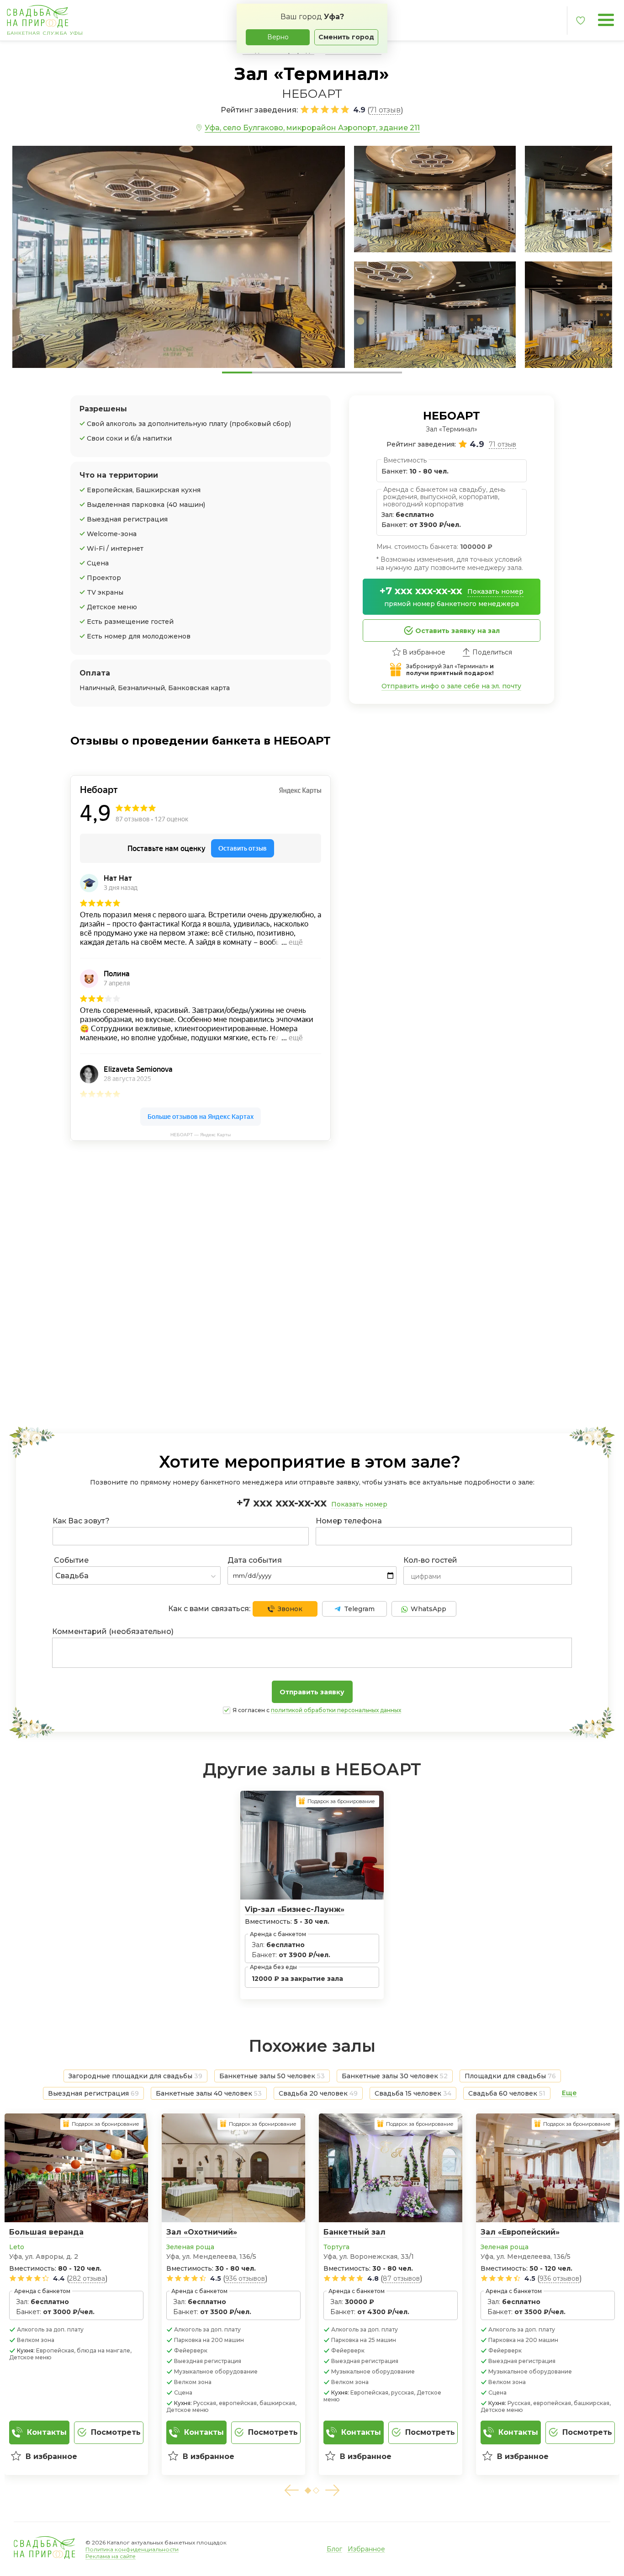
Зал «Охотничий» (202, 2232)
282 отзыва (87, 2278)
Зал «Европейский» (520, 2232)
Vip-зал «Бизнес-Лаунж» (295, 1909)
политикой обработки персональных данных (336, 1710)
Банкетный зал (354, 2232)
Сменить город (346, 37)
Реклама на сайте (111, 2556)
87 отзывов (401, 2278)
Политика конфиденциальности (132, 2549)
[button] (291, 2490)
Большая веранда (46, 2232)
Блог (334, 2549)
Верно (278, 37)
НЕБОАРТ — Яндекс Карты (201, 1135)
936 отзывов (245, 2278)
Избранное (366, 2549)
